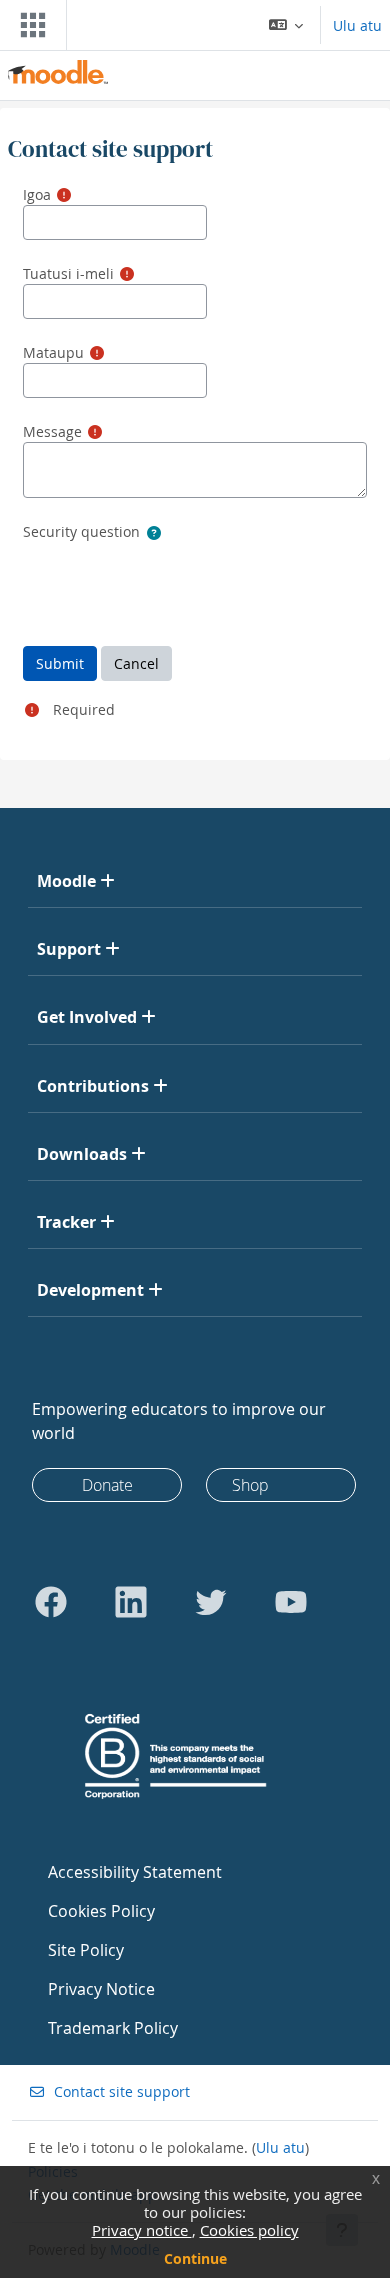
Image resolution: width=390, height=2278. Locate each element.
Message (52, 431)
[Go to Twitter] (211, 1602)
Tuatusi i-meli (68, 273)
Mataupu (53, 352)
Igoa (37, 194)
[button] (286, 25)
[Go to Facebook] (51, 1602)
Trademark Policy (113, 2028)
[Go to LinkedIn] (131, 1602)
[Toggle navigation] (29, 25)
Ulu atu (357, 25)
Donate (107, 1485)
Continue (195, 2258)
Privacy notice (142, 2230)
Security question (81, 531)
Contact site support (122, 2091)
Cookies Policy (101, 1911)
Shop (250, 1485)
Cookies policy (249, 2230)
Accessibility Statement (135, 1872)
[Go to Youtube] (291, 1602)
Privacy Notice (101, 1989)
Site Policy (86, 1950)
